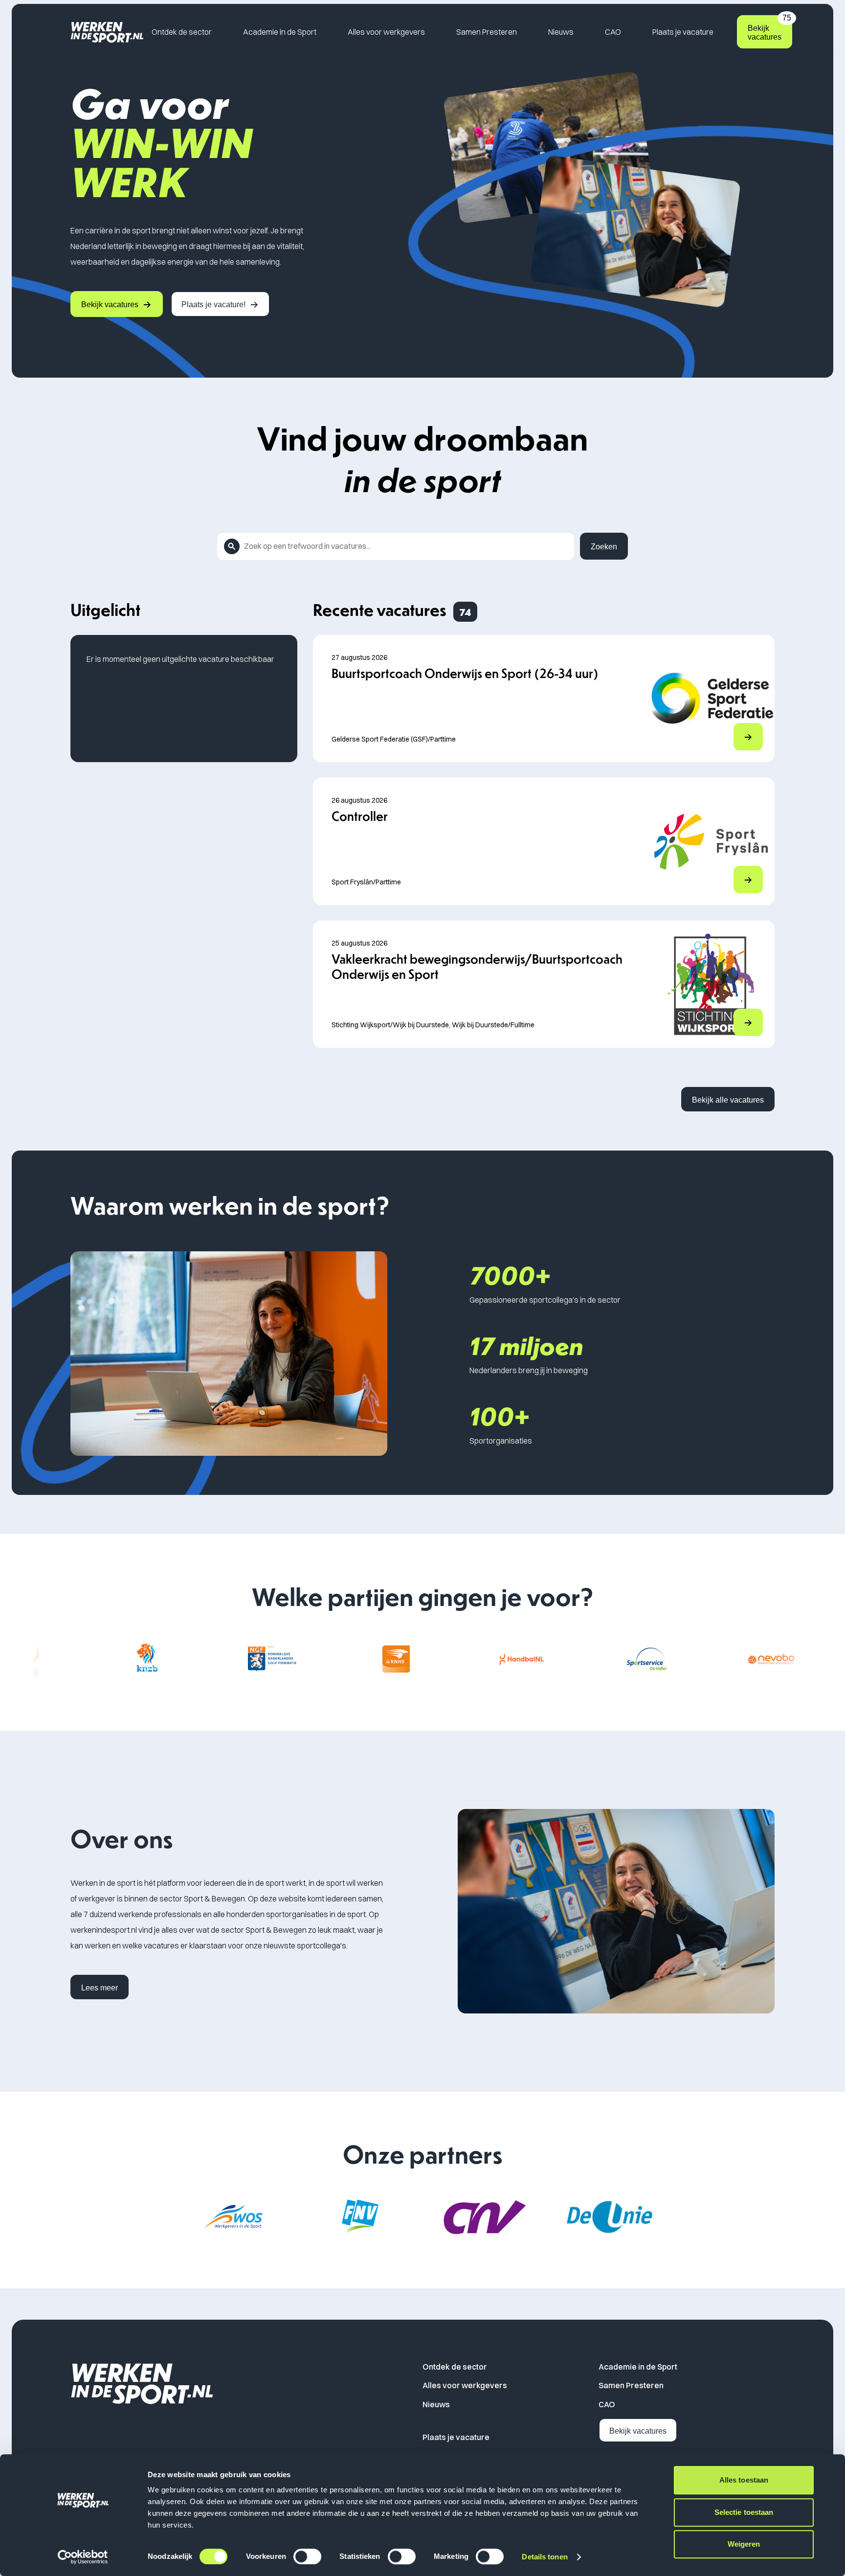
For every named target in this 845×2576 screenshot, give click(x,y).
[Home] (107, 32)
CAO (613, 32)
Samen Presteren (487, 32)
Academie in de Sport (280, 32)
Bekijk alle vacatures (728, 1100)
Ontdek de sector (182, 32)
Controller (360, 816)
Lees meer (100, 1988)
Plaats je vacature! (213, 305)
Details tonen (545, 2557)
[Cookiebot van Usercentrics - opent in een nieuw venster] (83, 2557)
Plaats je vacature (683, 32)
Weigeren (744, 2544)
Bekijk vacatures (769, 28)
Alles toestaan (744, 2480)
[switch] (307, 2556)
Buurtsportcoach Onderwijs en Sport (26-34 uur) (465, 673)
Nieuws (561, 32)
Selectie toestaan (744, 2512)
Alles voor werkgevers (386, 32)
